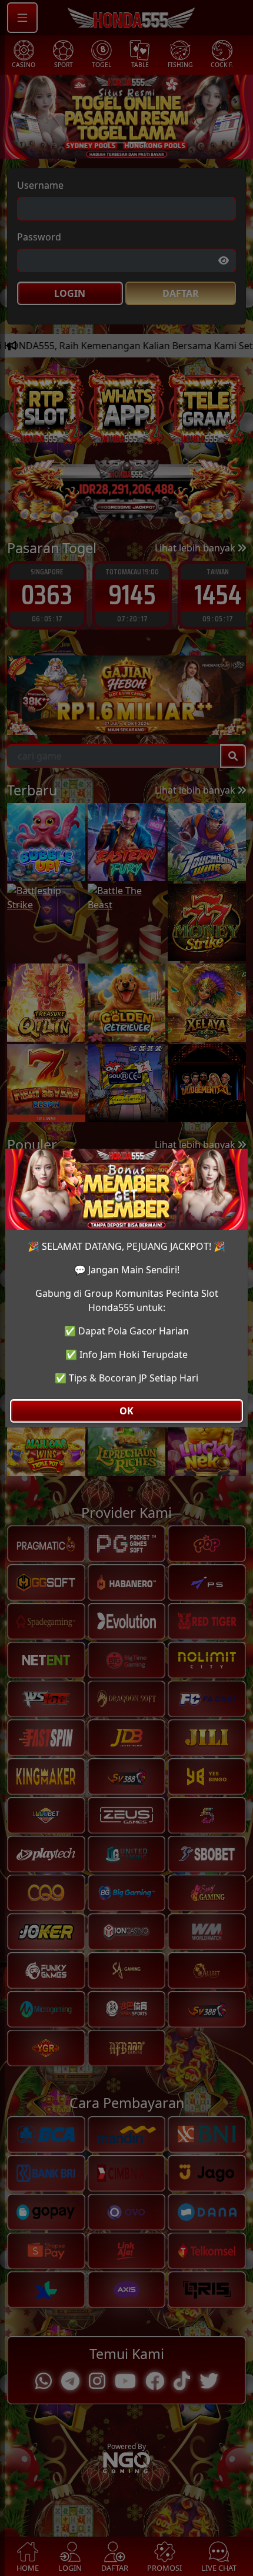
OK (126, 1411)
